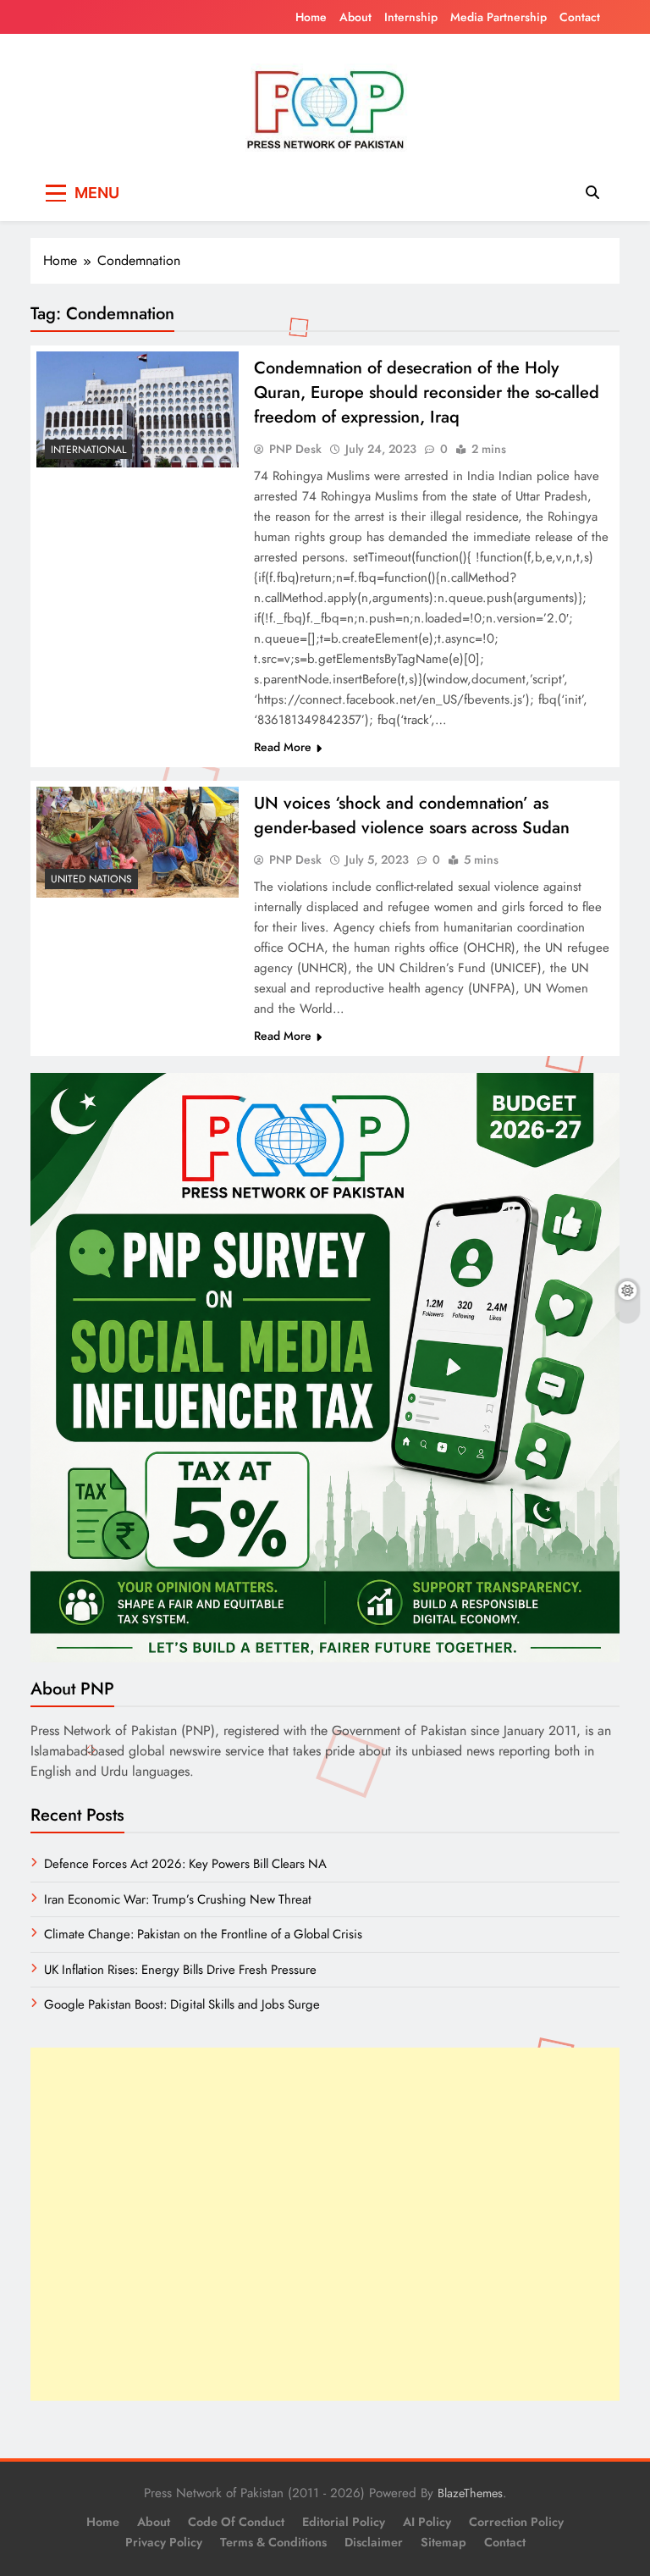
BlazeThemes (470, 2493)
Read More (283, 747)
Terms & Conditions (273, 2542)
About (355, 17)
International (88, 450)
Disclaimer (374, 2542)
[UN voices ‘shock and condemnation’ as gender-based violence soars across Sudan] (138, 842)
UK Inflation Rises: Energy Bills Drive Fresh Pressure (180, 1970)
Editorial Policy (344, 2522)
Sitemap (443, 2542)
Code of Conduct (236, 2522)
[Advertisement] (325, 2224)
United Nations (91, 879)
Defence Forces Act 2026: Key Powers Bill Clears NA (185, 1864)
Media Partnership (499, 17)
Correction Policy (516, 2522)
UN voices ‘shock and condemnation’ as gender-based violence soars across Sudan (412, 815)
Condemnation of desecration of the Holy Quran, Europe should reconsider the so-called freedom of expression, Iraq (427, 392)
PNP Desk (295, 449)
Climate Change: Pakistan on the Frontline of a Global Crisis (203, 1934)
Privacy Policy (164, 2542)
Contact (580, 17)
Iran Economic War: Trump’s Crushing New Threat (178, 1899)
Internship (411, 17)
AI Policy (427, 2522)
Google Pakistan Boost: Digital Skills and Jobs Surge (182, 2004)
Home (311, 17)
